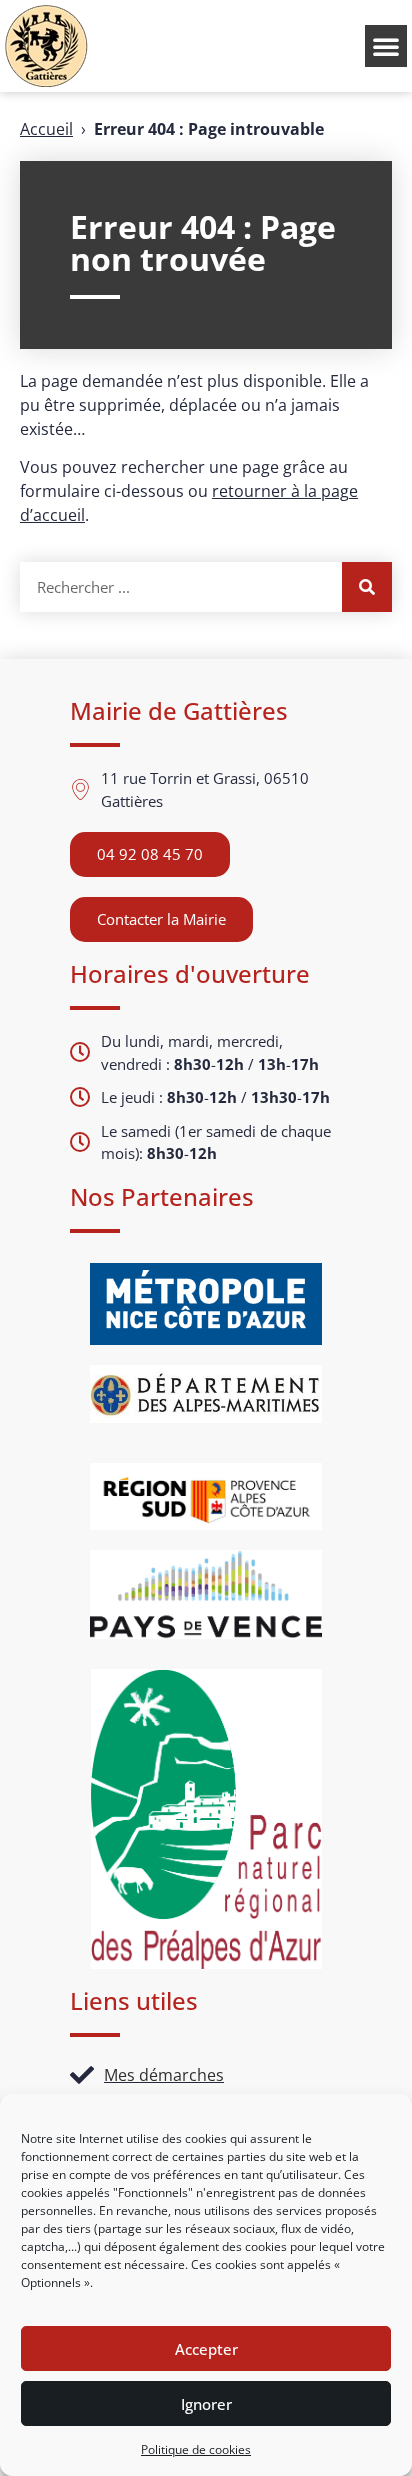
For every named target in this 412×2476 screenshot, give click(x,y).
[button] (386, 46)
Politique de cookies (196, 2449)
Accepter (206, 2349)
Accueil (46, 129)
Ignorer (206, 2404)
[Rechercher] (367, 587)
